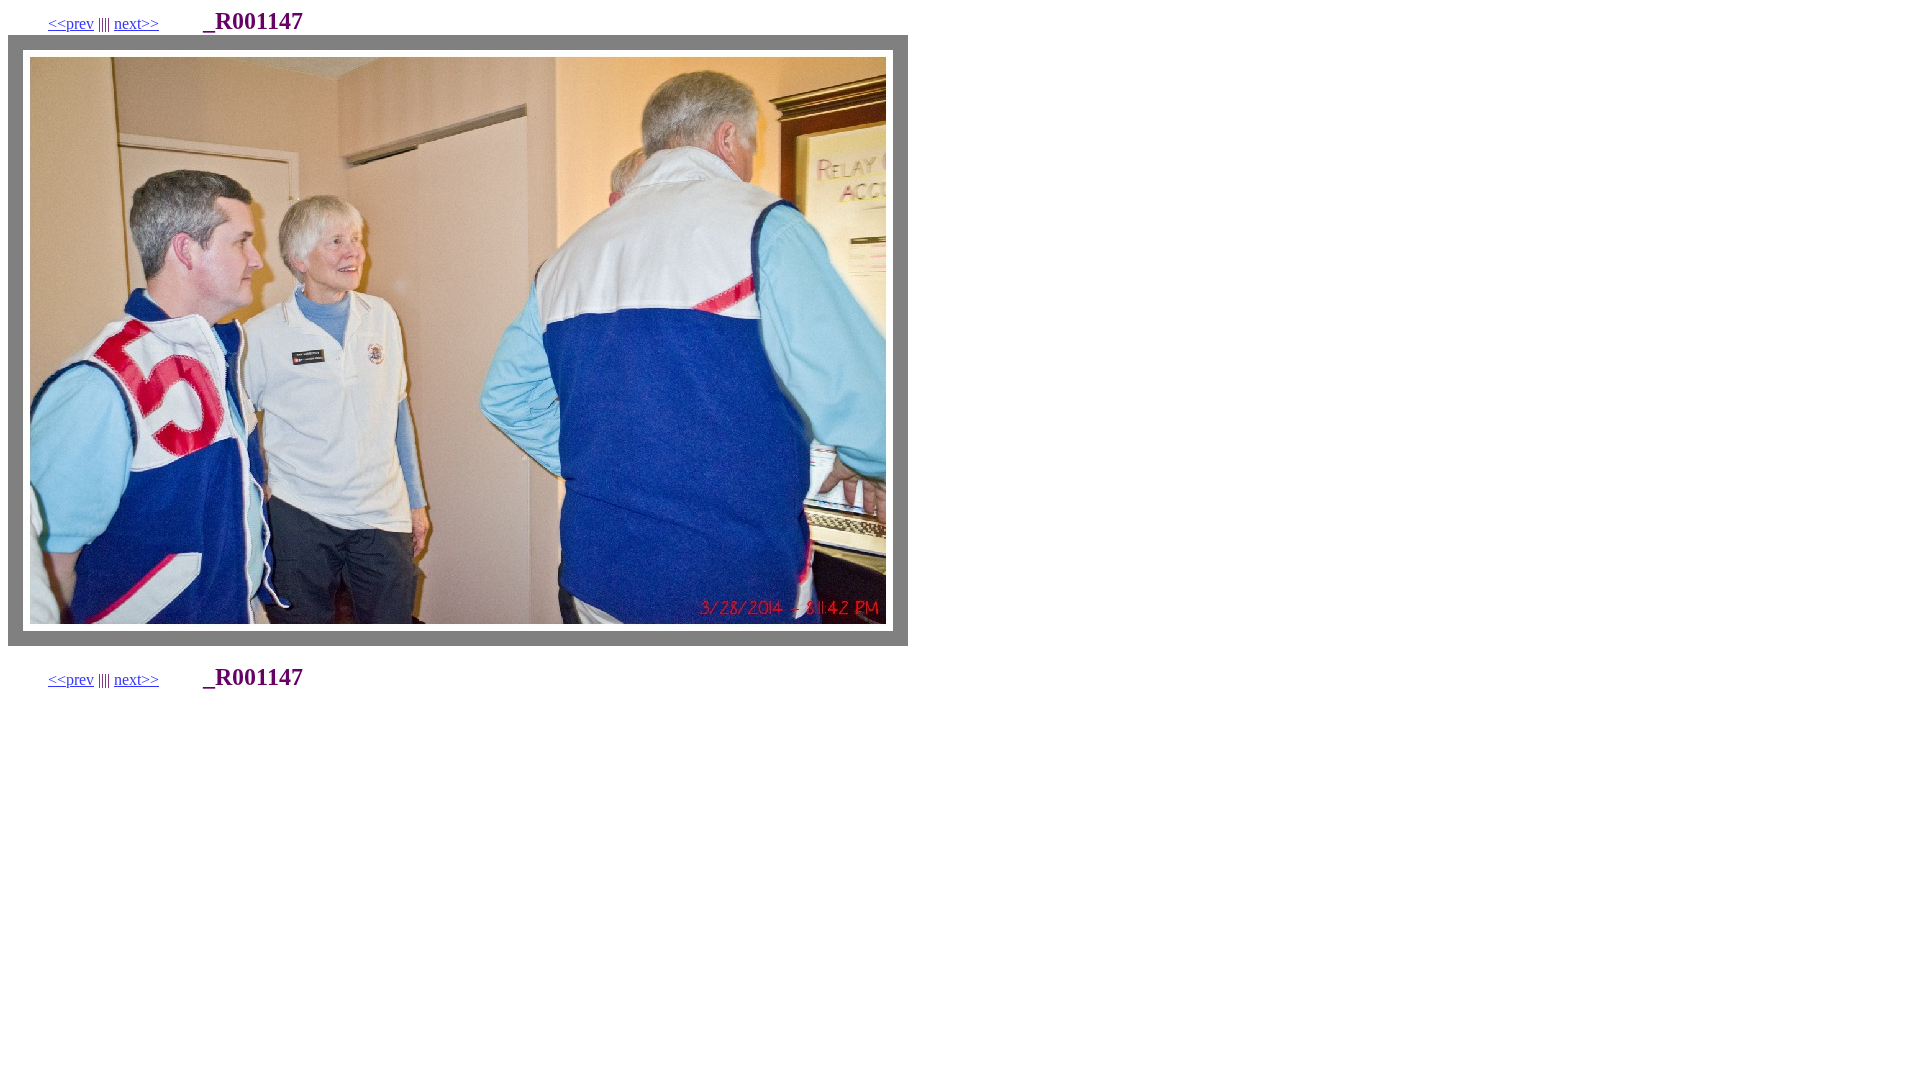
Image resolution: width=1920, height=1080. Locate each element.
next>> (136, 23)
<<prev (71, 23)
